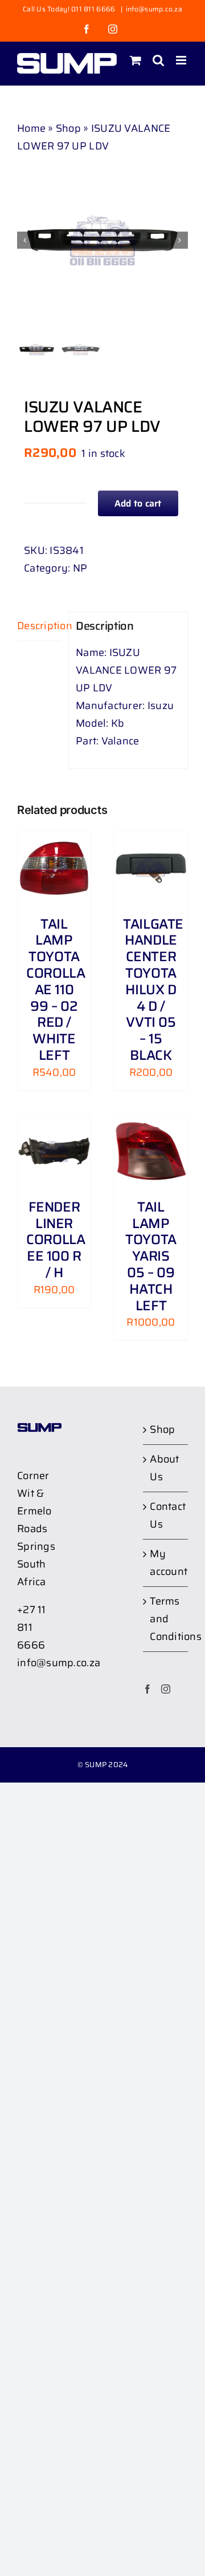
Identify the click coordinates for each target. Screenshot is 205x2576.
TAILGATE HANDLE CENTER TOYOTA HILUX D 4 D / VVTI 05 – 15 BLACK (153, 990)
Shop (68, 128)
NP (80, 568)
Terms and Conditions (166, 1619)
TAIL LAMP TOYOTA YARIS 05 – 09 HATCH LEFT (151, 1256)
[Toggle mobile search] (158, 60)
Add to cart (138, 503)
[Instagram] (166, 1689)
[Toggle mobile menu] (182, 60)
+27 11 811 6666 (32, 1627)
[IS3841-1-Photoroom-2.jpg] (102, 240)
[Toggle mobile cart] (136, 60)
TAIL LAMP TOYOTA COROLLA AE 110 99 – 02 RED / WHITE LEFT (56, 990)
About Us (164, 1468)
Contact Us (166, 1515)
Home (31, 128)
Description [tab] (39, 626)
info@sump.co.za (154, 9)
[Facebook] (147, 1689)
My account (166, 1563)
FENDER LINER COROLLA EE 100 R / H (56, 1240)
